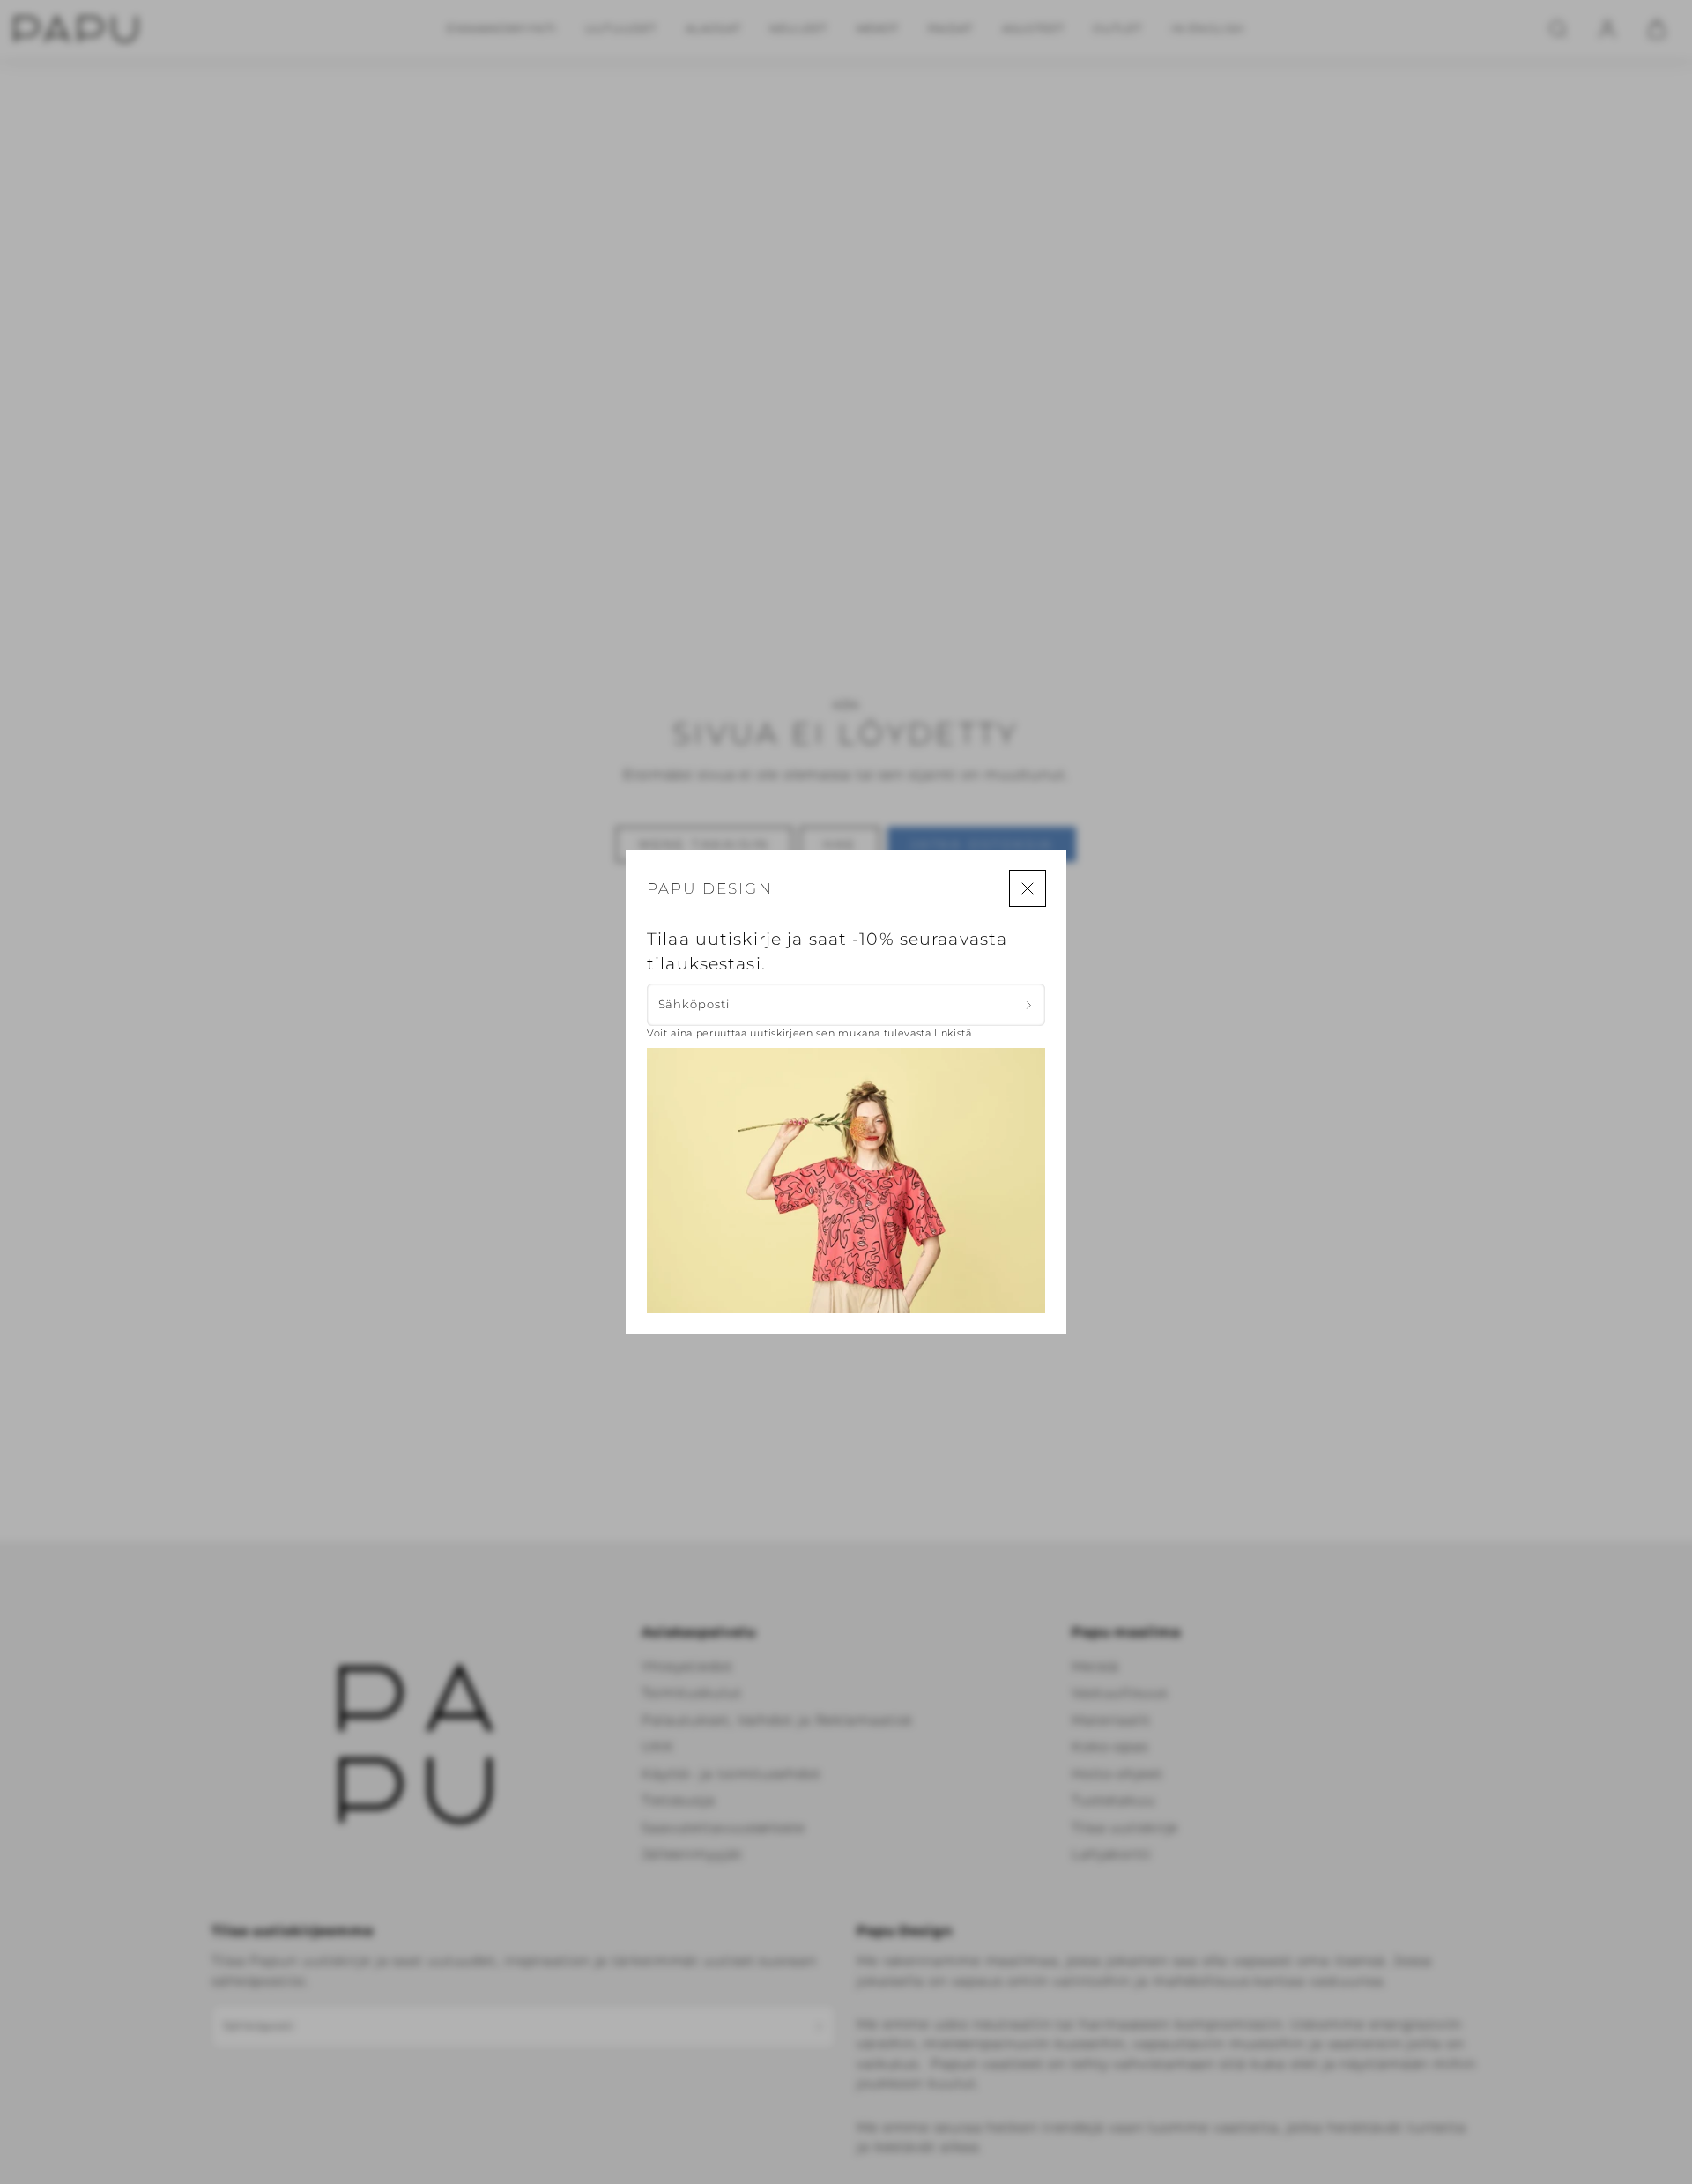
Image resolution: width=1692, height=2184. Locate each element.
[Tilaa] (1029, 1005)
